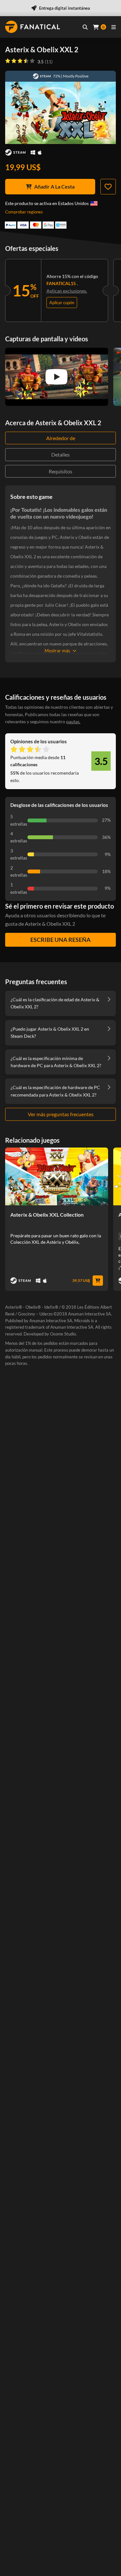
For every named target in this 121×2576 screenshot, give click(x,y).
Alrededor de (61, 438)
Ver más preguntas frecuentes (61, 1114)
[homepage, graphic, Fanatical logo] (33, 27)
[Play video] (56, 377)
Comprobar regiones (24, 212)
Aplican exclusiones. (67, 291)
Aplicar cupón (62, 303)
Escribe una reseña (60, 940)
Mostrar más (57, 650)
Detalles (60, 454)
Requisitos (60, 471)
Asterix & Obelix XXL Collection (47, 1215)
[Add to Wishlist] (108, 187)
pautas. (73, 721)
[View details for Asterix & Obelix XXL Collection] (57, 1176)
